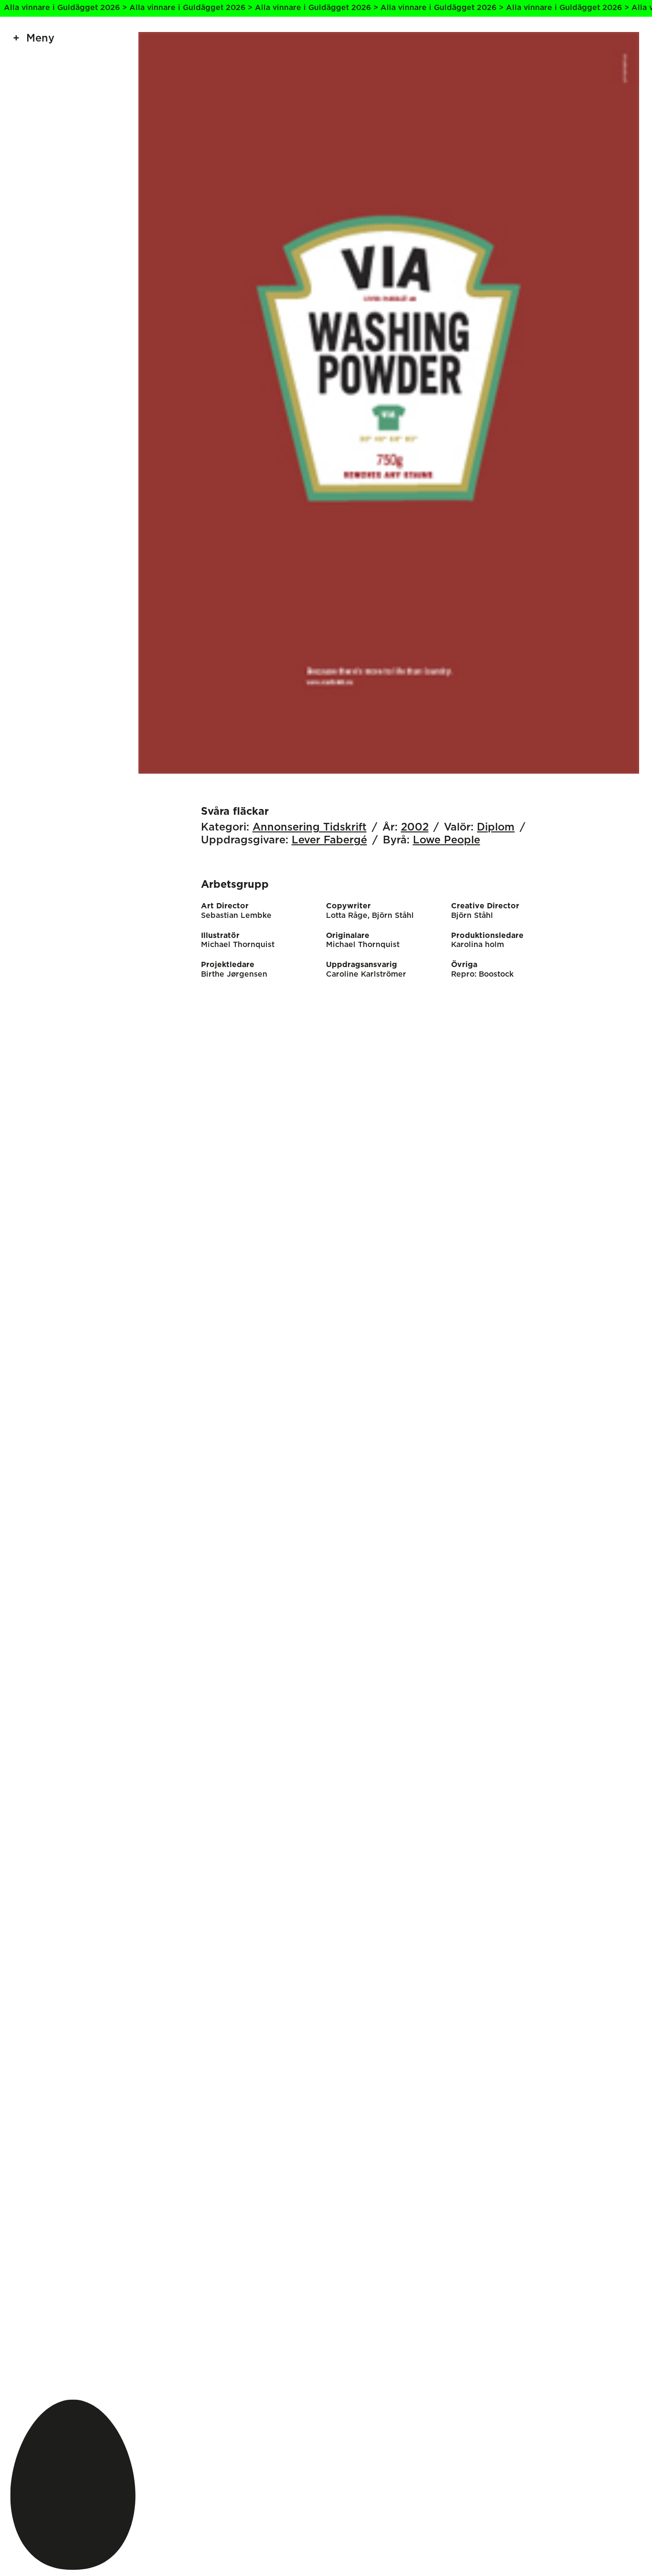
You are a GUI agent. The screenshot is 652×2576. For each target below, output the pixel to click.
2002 (415, 827)
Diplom (496, 827)
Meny (40, 38)
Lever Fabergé (329, 840)
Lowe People (447, 840)
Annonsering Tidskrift (310, 827)
